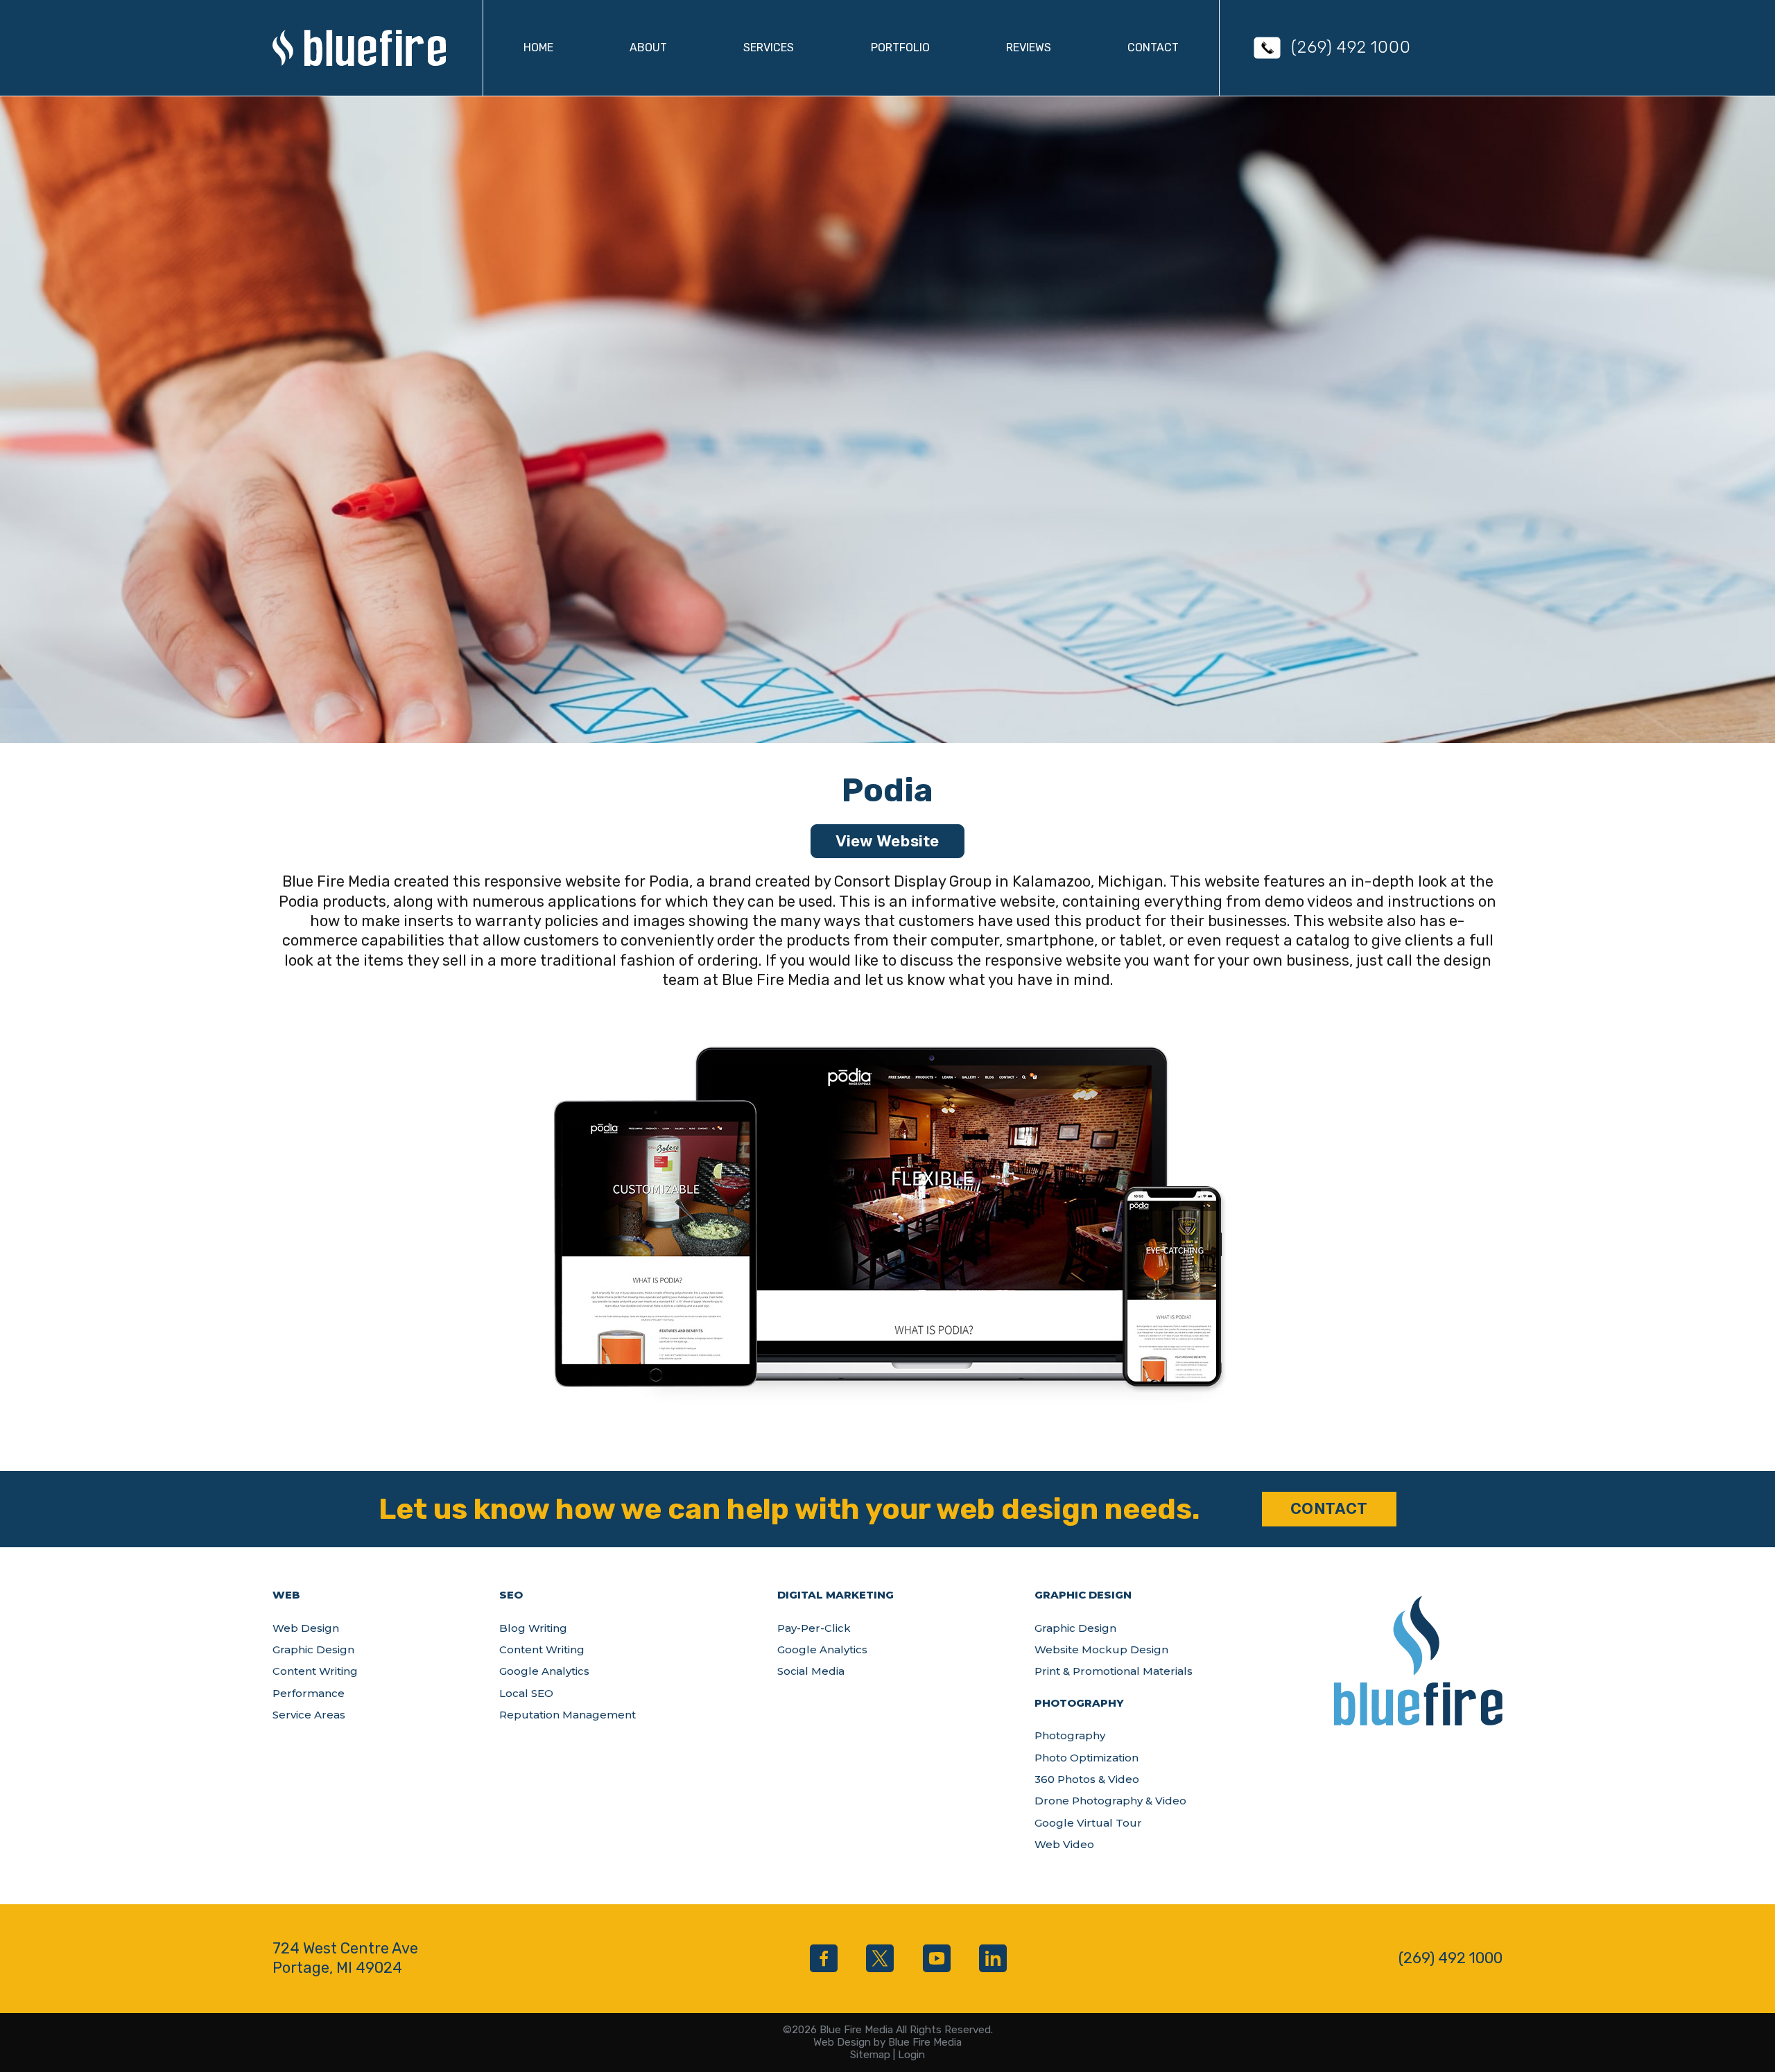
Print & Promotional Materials (1114, 1671)
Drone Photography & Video (1110, 1801)
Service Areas (309, 1715)
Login (911, 2055)
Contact (1153, 47)
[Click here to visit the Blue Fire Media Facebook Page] (824, 1958)
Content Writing (315, 1671)
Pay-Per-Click (814, 1628)
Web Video (1064, 1844)
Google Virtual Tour (1088, 1823)
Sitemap (870, 2055)
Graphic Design (313, 1649)
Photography (1070, 1735)
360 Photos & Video (1087, 1779)
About (648, 47)
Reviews (1029, 47)
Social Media (811, 1671)
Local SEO (526, 1693)
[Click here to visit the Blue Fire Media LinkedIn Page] (993, 1958)
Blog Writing (533, 1628)
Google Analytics (544, 1671)
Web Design (306, 1628)
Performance (309, 1693)
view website (887, 841)
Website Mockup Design (1101, 1649)
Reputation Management (568, 1715)
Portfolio (900, 47)
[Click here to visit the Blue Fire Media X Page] (880, 1958)
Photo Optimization (1086, 1758)
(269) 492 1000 (1351, 47)
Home (538, 47)
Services (769, 47)
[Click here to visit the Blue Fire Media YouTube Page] (937, 1958)
